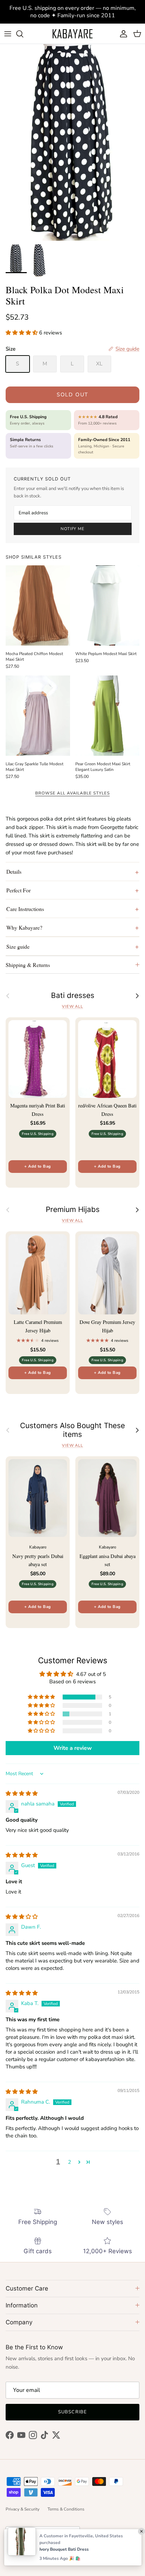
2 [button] (70, 2162)
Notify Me (72, 529)
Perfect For (18, 890)
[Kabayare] (72, 34)
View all (72, 1007)
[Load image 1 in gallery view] (72, 142)
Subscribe (72, 2412)
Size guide (18, 946)
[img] (22, 1793)
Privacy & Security (23, 2509)
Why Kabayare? (24, 927)
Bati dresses (73, 995)
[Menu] (8, 34)
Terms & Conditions (66, 2509)
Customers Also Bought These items (72, 1430)
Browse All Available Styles (72, 793)
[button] (22, 333)
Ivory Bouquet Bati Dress (64, 2549)
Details (14, 871)
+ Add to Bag (37, 1166)
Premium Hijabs (73, 1210)
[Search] (23, 34)
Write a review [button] (73, 1748)
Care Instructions (25, 909)
